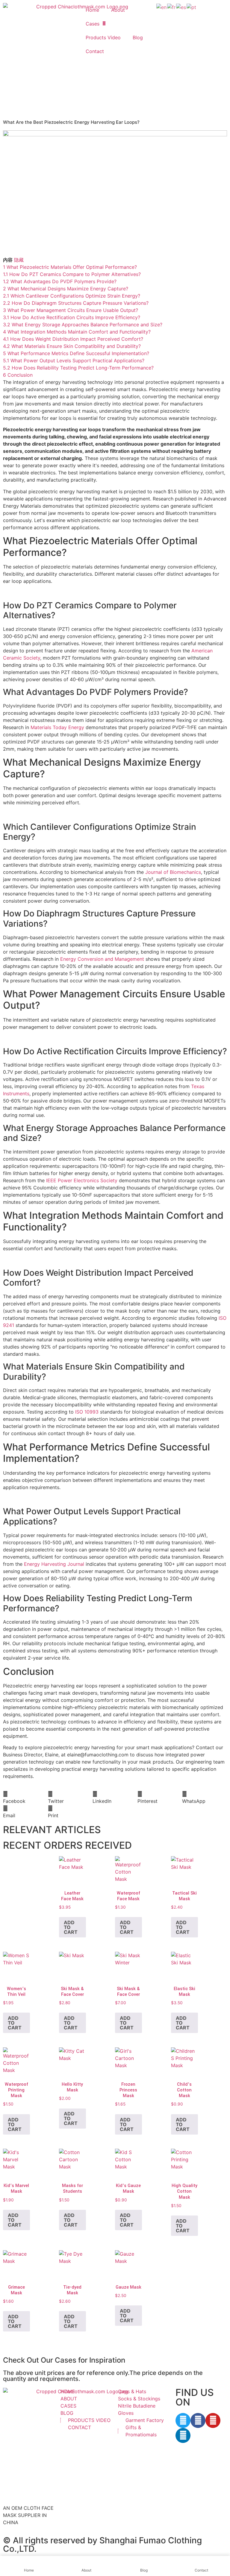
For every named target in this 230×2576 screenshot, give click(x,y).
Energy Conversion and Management (102, 959)
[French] (172, 7)
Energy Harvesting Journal (54, 1564)
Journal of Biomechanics (173, 872)
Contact (95, 51)
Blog (138, 37)
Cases (93, 24)
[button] (25, 1797)
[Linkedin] (183, 2435)
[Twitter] (183, 2420)
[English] (162, 7)
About (118, 10)
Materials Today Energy (57, 727)
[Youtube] (213, 2420)
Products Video (103, 37)
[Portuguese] (192, 7)
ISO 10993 (87, 1412)
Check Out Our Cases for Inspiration (64, 2360)
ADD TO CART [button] (71, 1927)
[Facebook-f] (198, 2420)
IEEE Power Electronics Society (82, 1180)
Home (92, 10)
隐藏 (19, 260)
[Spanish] (181, 7)
